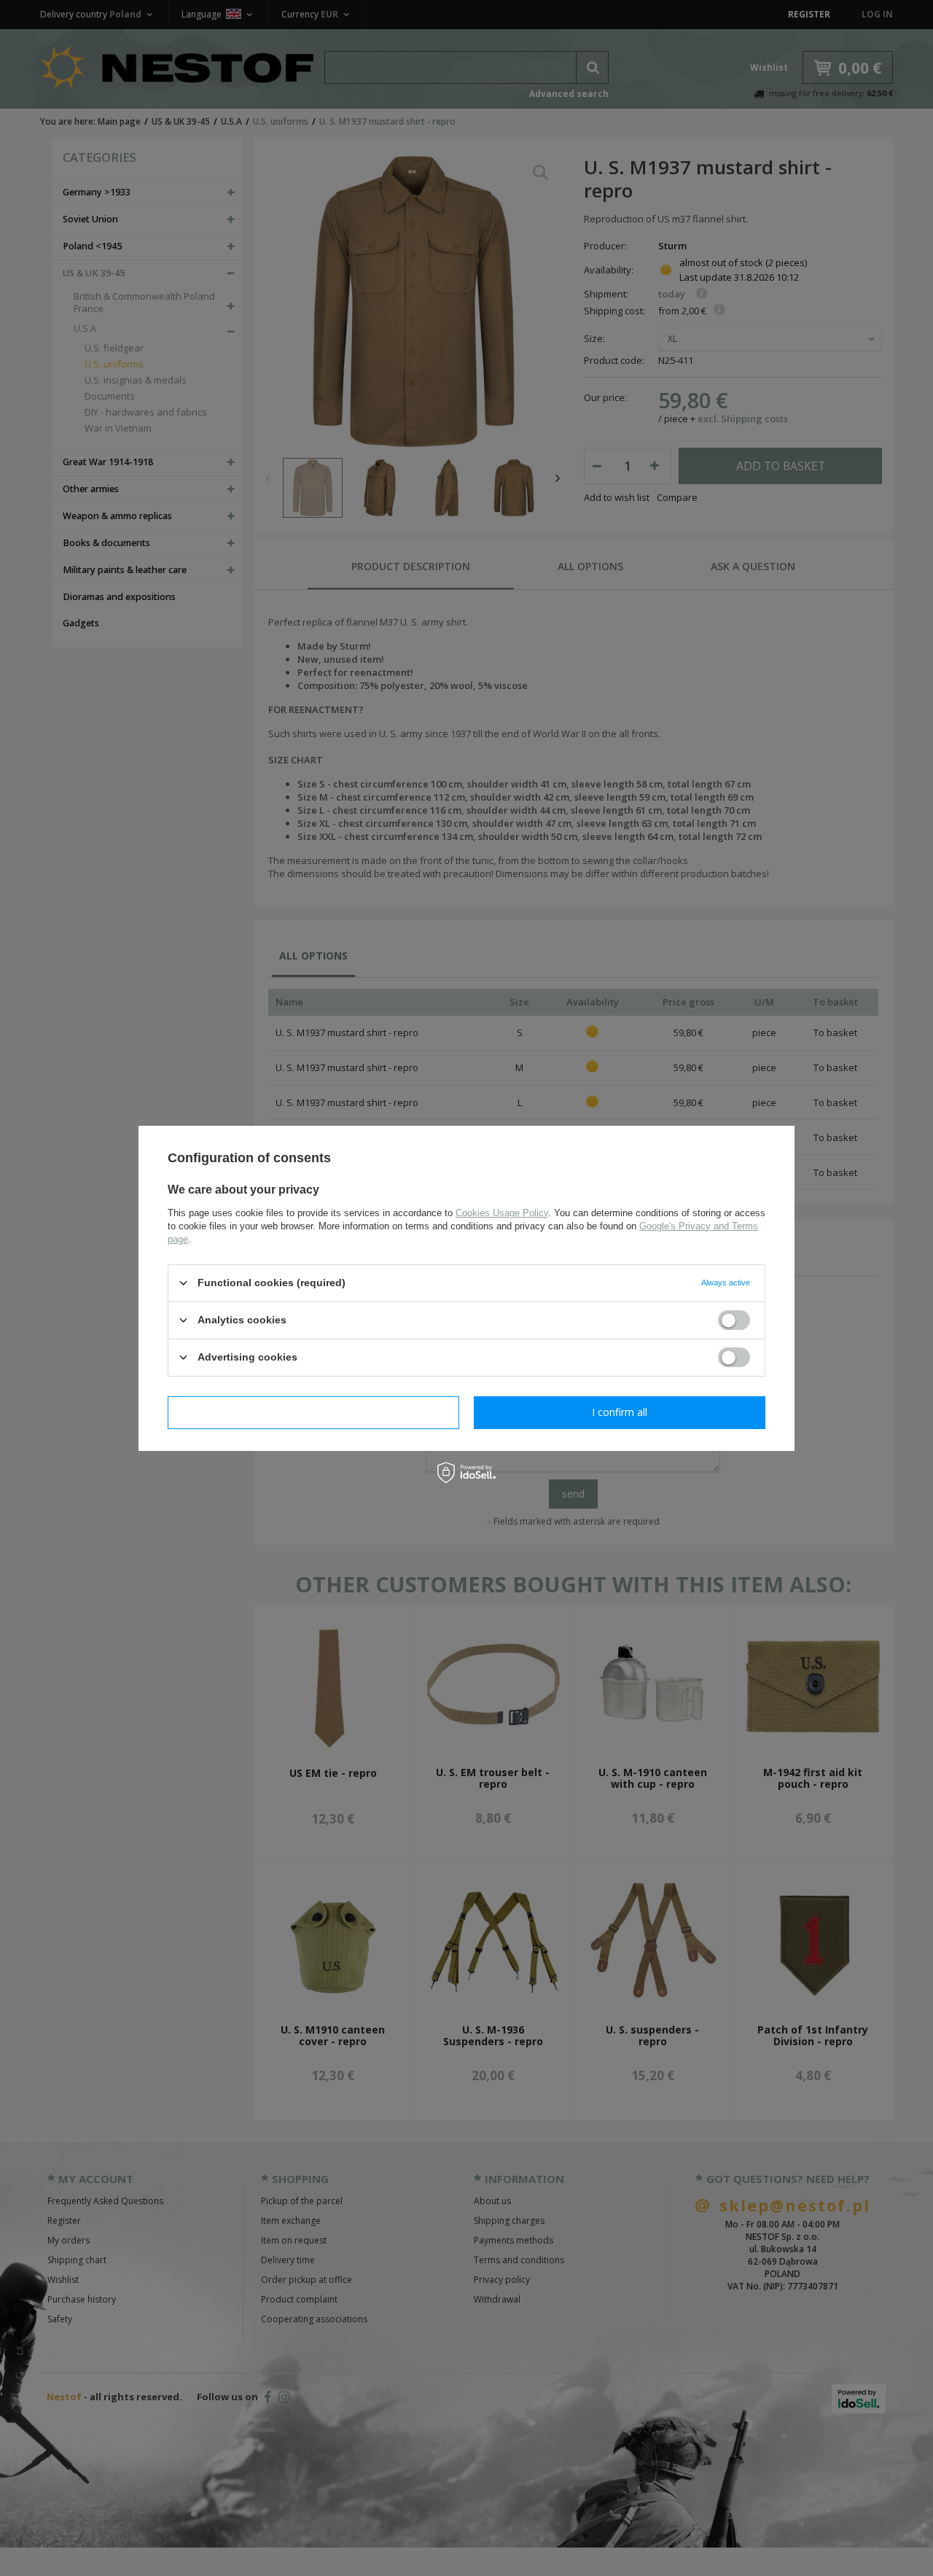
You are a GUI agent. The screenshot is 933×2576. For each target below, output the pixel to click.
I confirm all (620, 1412)
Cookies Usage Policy (502, 1212)
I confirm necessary (314, 1412)
